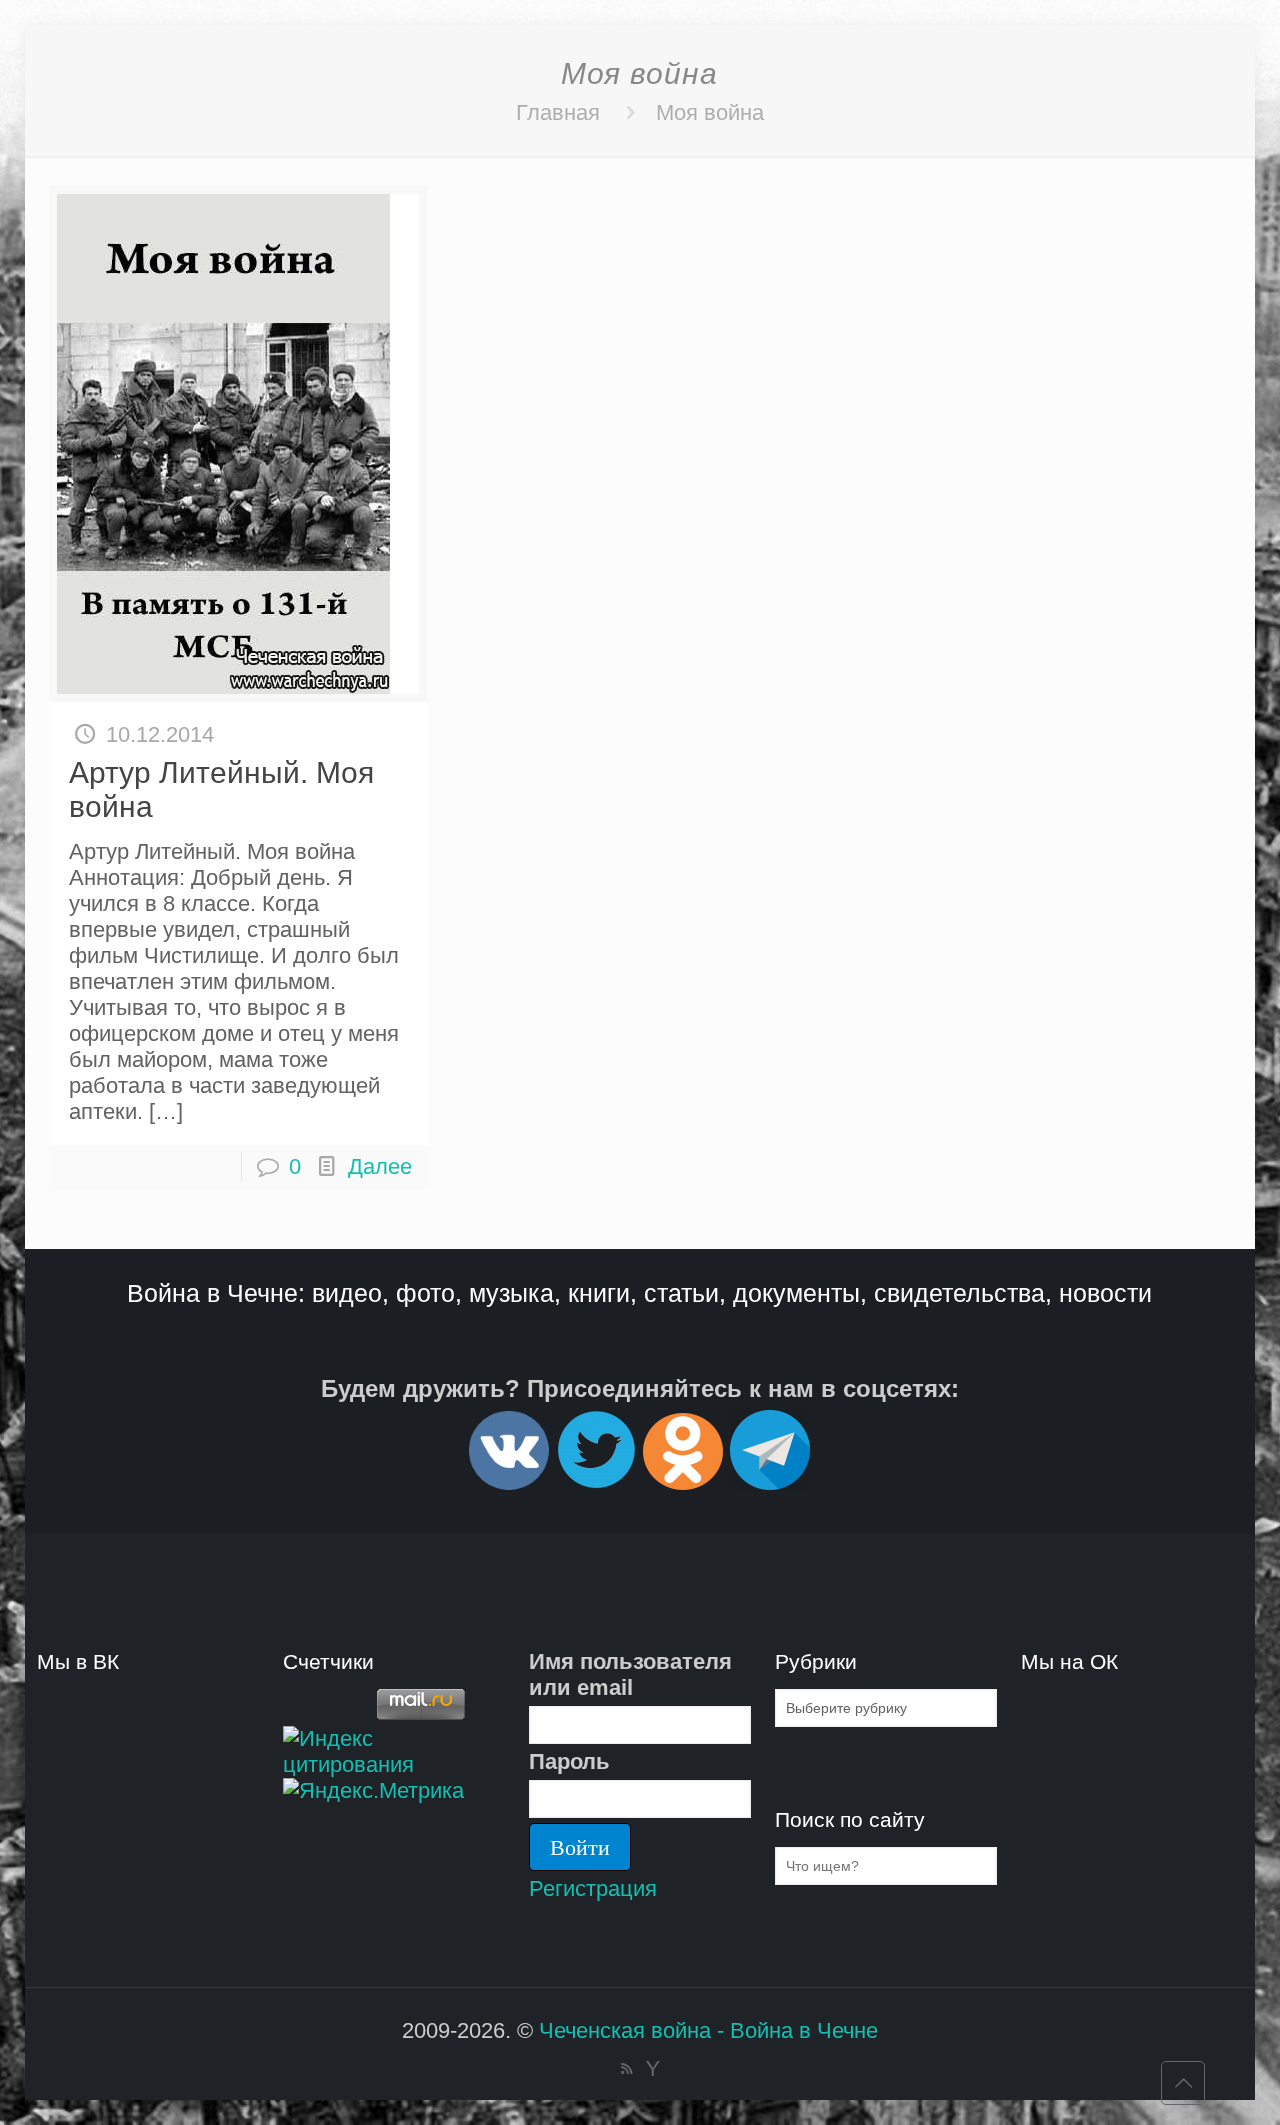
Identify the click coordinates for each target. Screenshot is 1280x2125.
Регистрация (593, 1888)
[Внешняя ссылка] (509, 1481)
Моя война (710, 112)
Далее (380, 1166)
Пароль (569, 1761)
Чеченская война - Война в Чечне (708, 2030)
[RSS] (626, 2068)
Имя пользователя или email (630, 1674)
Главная (558, 112)
